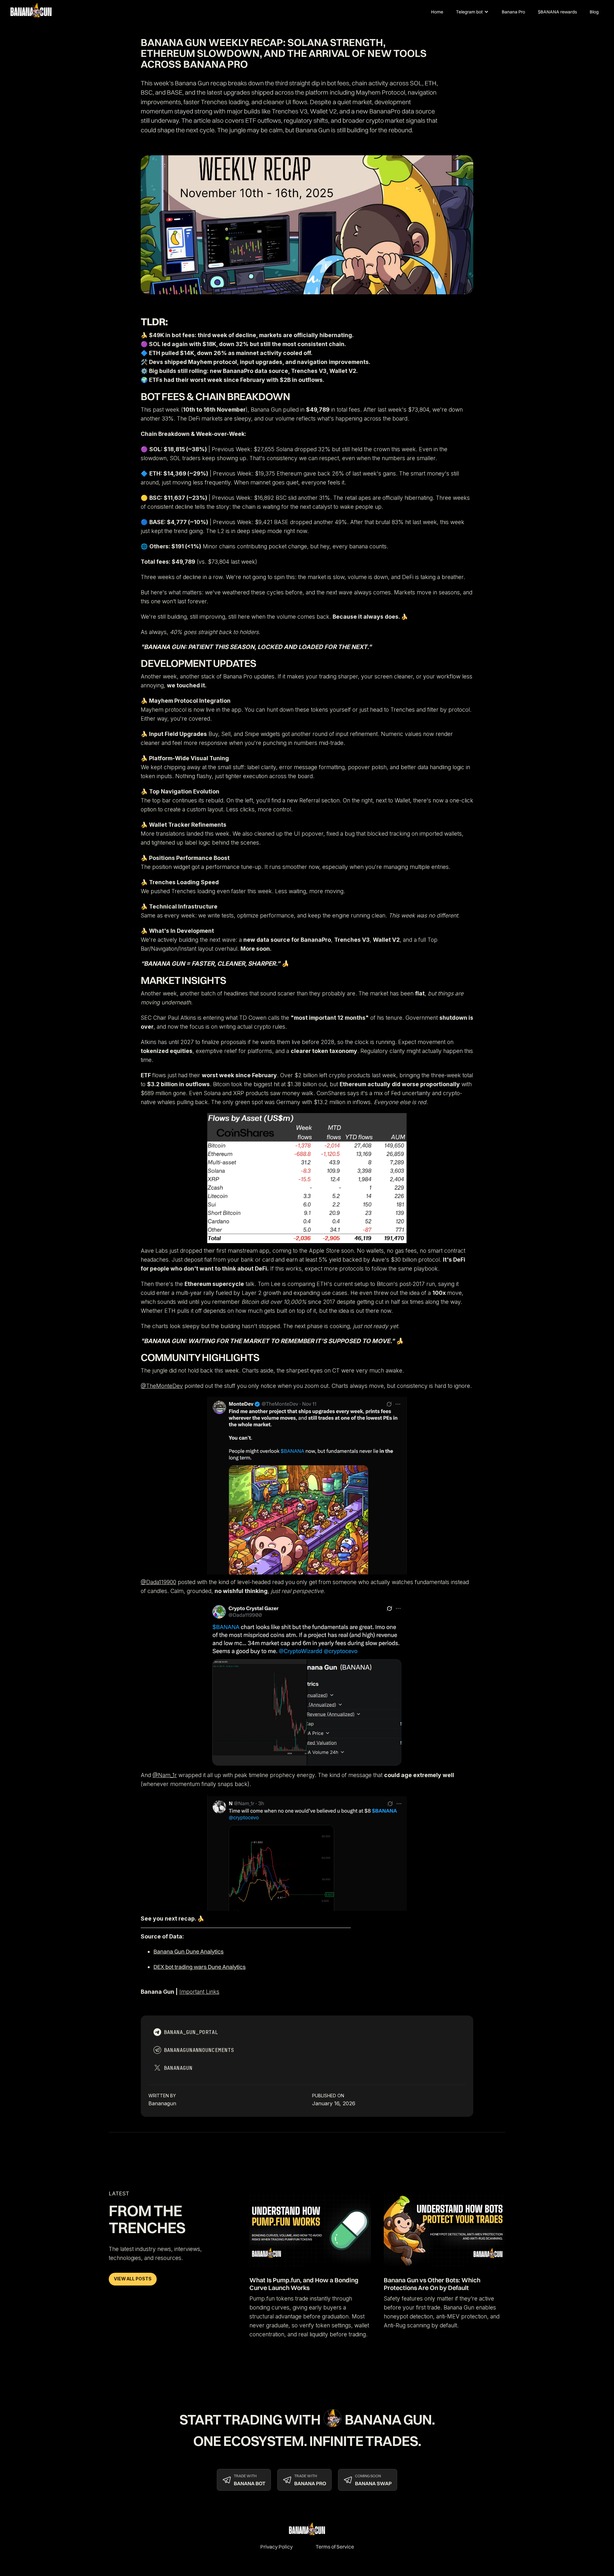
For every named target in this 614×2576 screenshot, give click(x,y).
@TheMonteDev (162, 1386)
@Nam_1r (165, 1775)
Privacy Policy (276, 2547)
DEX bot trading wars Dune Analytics (200, 1967)
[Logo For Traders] (35, 12)
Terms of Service (335, 2547)
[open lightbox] (307, 1178)
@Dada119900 (158, 1582)
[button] (472, 12)
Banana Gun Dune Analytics (189, 1951)
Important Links (199, 1992)
